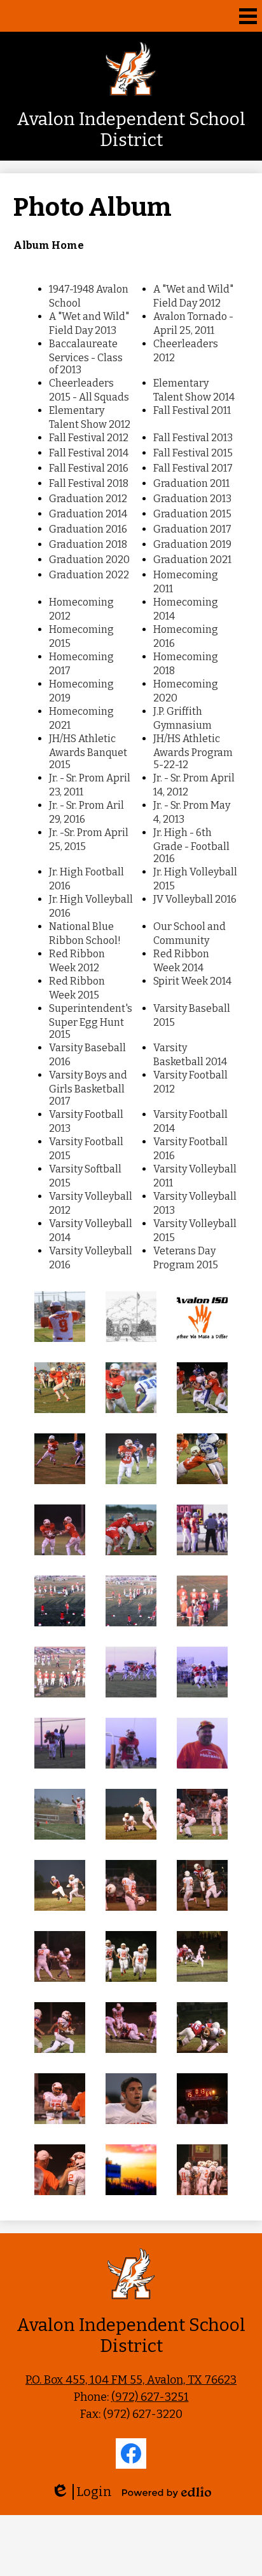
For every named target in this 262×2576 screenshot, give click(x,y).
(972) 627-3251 (150, 2397)
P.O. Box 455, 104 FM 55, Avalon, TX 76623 (131, 2380)
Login (81, 2492)
